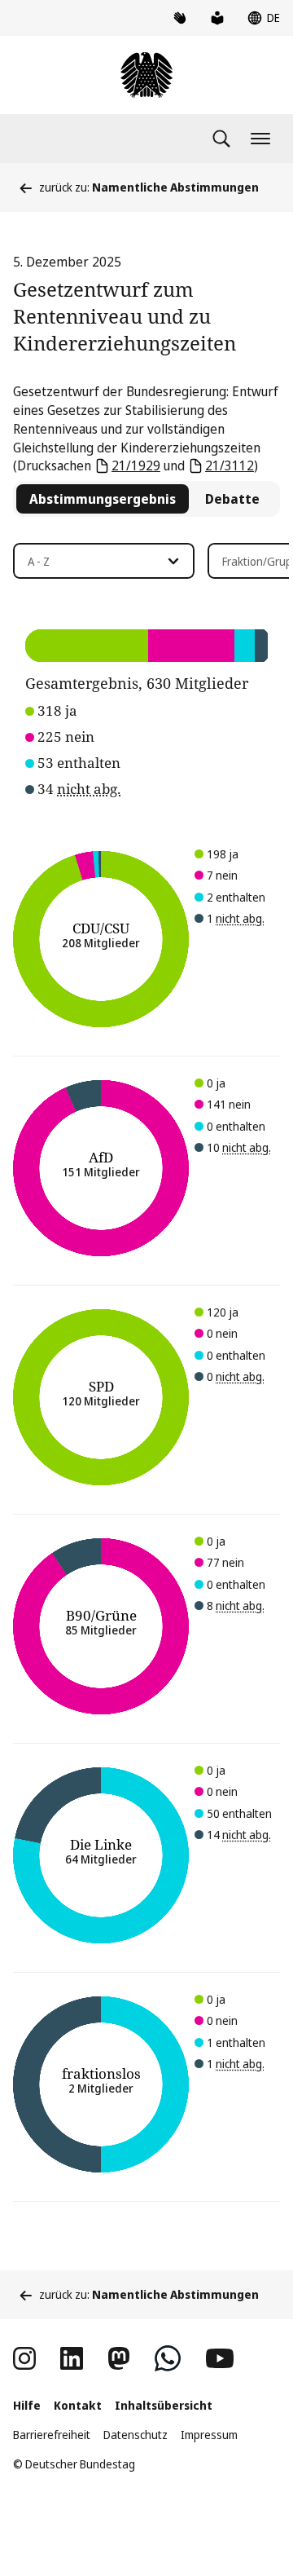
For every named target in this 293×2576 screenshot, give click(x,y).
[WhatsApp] (168, 2358)
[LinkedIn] (72, 2358)
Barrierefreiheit (52, 2435)
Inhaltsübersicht (164, 2405)
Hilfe (27, 2405)
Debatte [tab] (232, 499)
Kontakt (78, 2405)
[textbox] (94, 562)
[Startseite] (146, 75)
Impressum (209, 2435)
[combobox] (104, 561)
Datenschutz (136, 2435)
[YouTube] (220, 2358)
